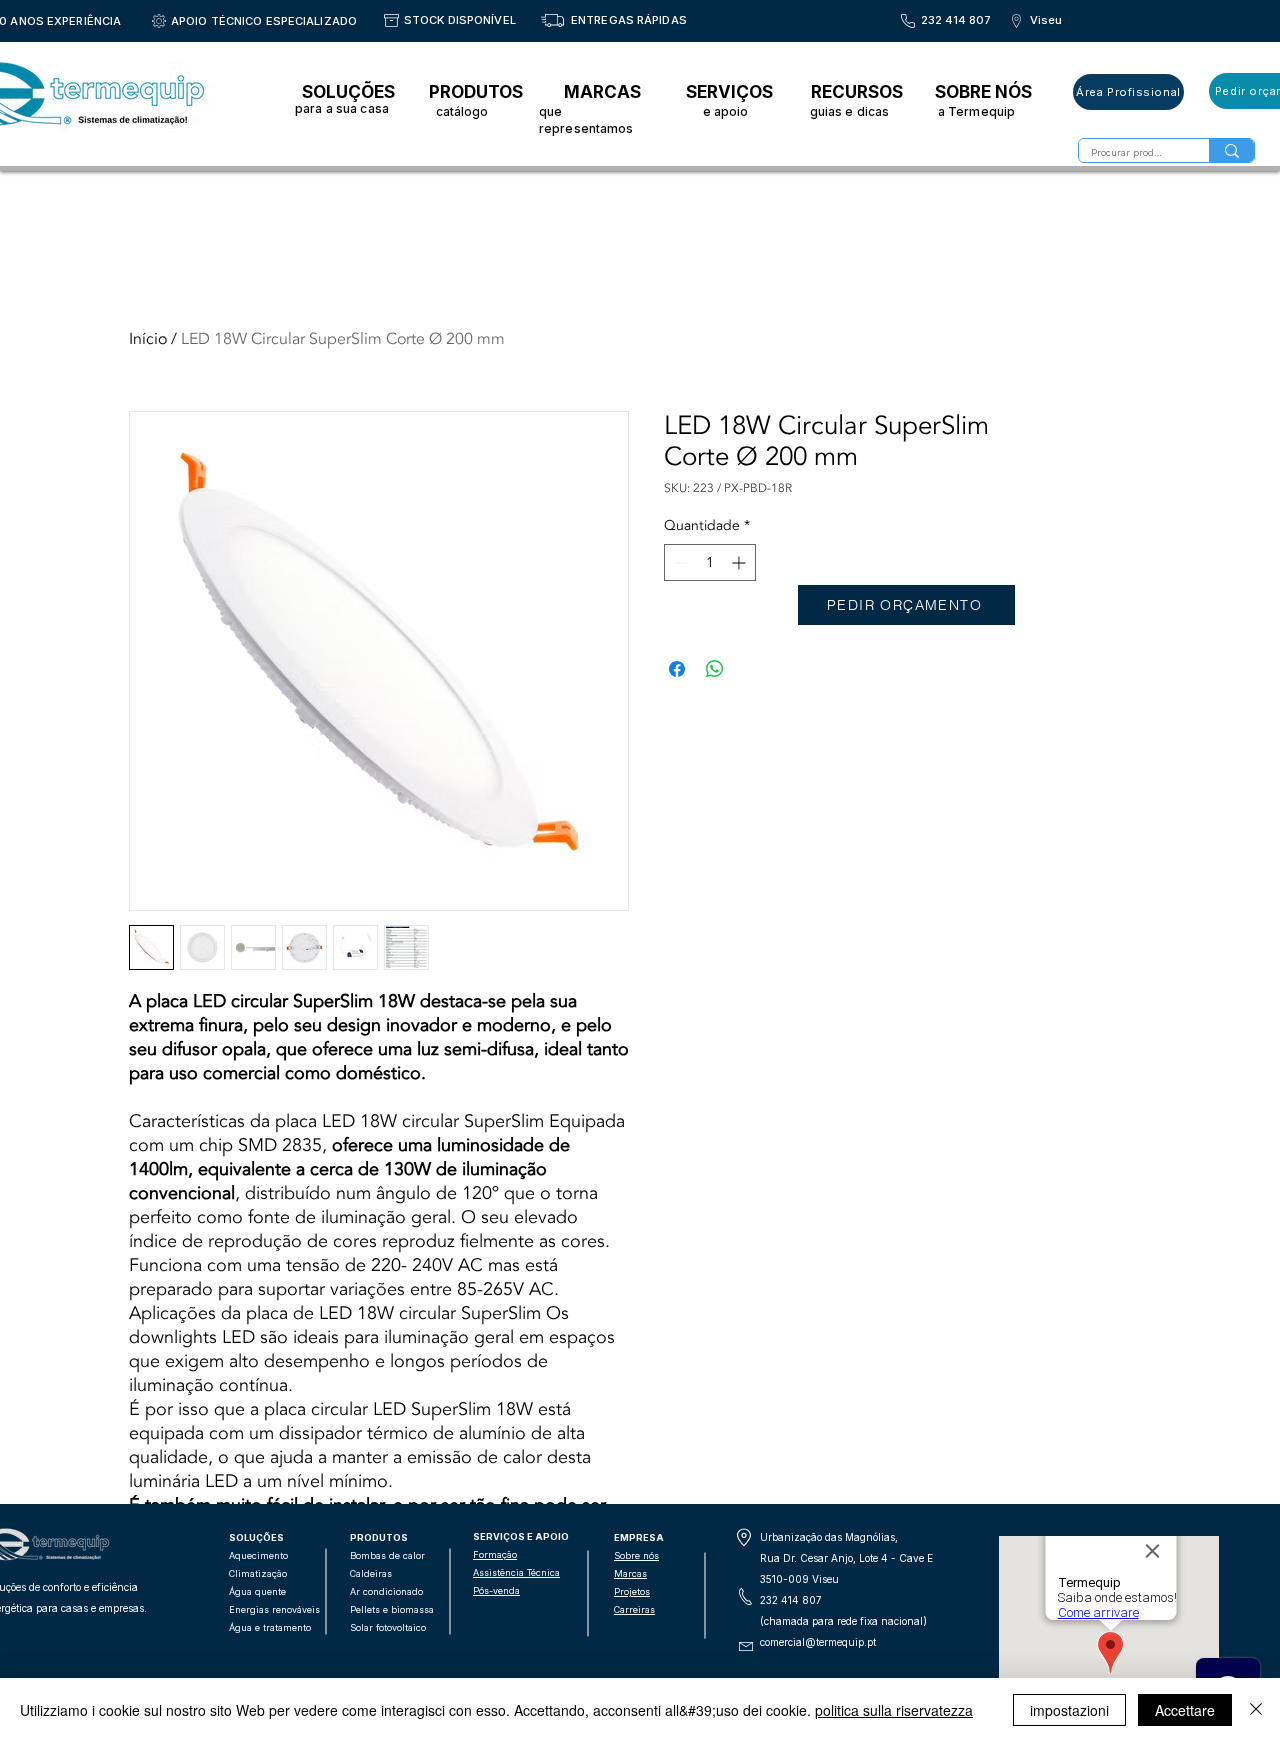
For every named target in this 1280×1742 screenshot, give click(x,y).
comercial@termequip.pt (818, 1642)
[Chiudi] (1256, 1710)
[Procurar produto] (1231, 150)
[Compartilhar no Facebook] (677, 669)
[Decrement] (679, 562)
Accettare (1185, 1710)
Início (148, 339)
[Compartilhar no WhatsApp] (715, 669)
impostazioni (1069, 1710)
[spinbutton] (710, 562)
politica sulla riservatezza (894, 1710)
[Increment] (740, 562)
